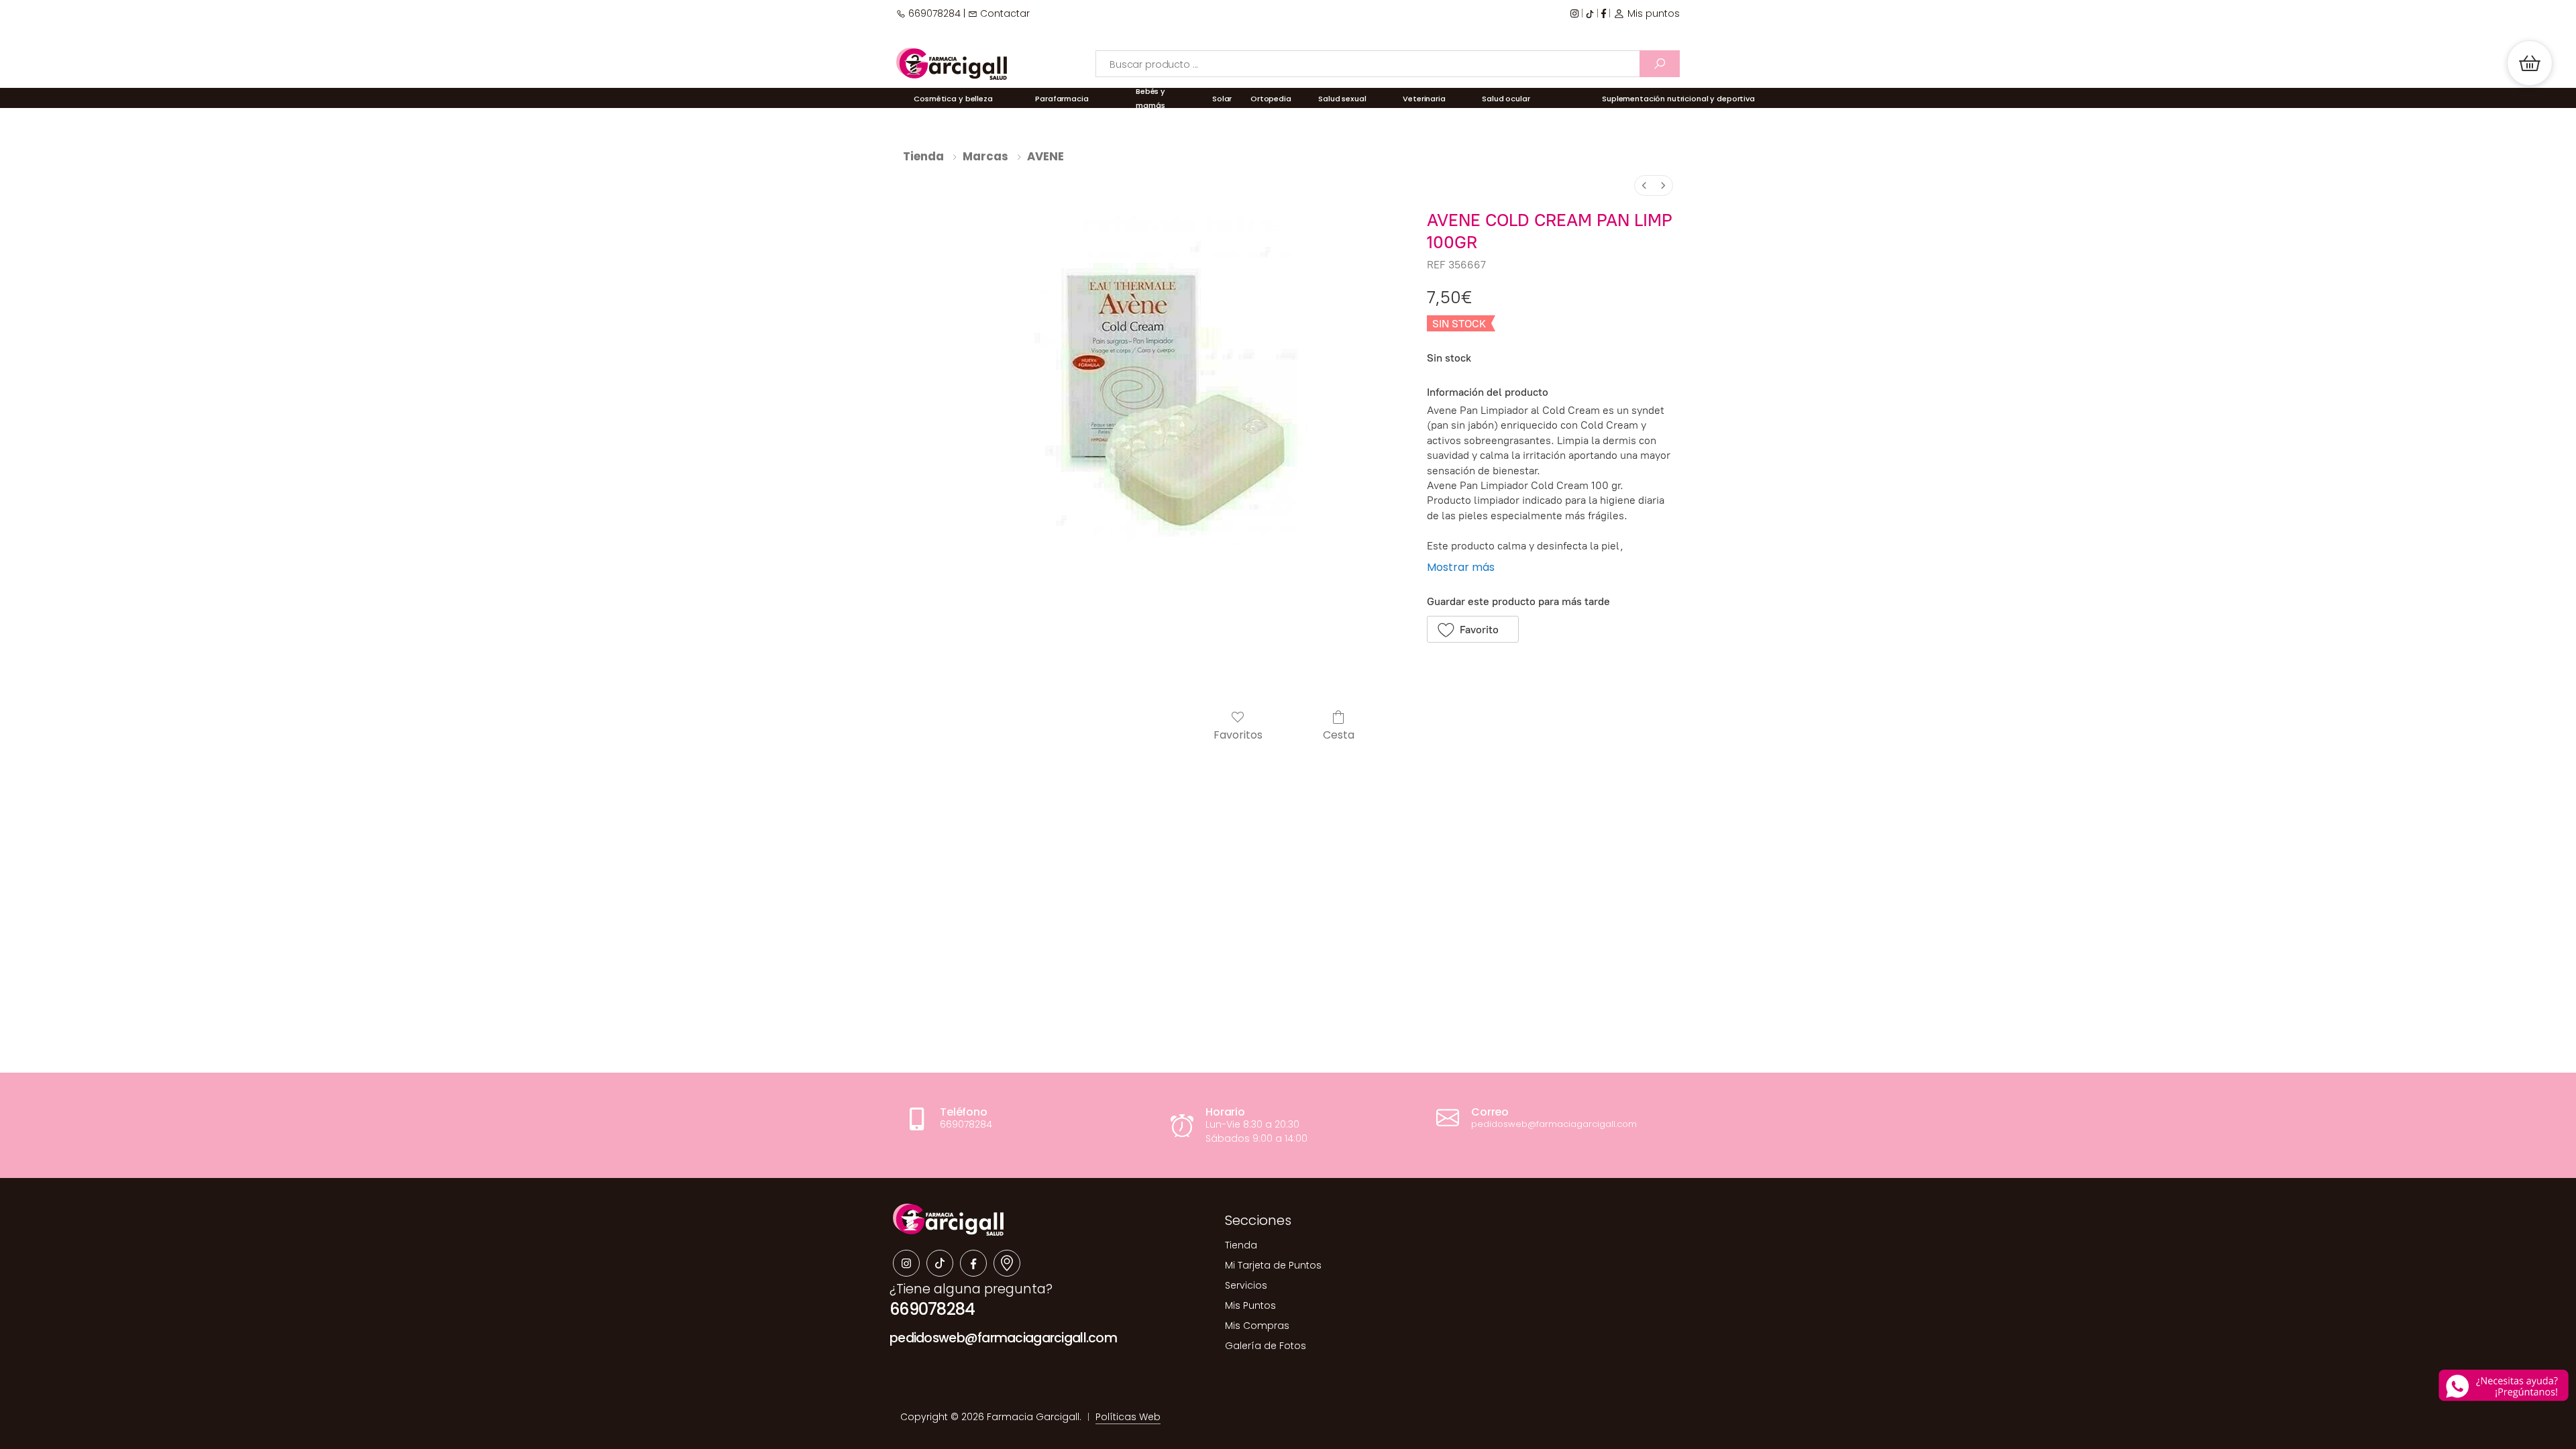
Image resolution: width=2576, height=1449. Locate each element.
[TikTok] (1590, 14)
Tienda (923, 156)
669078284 (933, 13)
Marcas (985, 156)
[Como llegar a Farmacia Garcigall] (1007, 1263)
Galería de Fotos (1266, 1346)
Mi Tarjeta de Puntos (1273, 1265)
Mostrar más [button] (1461, 567)
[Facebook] (1604, 14)
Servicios (1246, 1285)
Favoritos (1238, 734)
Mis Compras (1257, 1326)
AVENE (1045, 156)
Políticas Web (1128, 1417)
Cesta (1339, 734)
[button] (2530, 63)
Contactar (1004, 13)
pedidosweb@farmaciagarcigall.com (1003, 1338)
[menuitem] (1644, 185)
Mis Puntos (1250, 1305)
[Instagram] (1574, 14)
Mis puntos (1652, 13)
